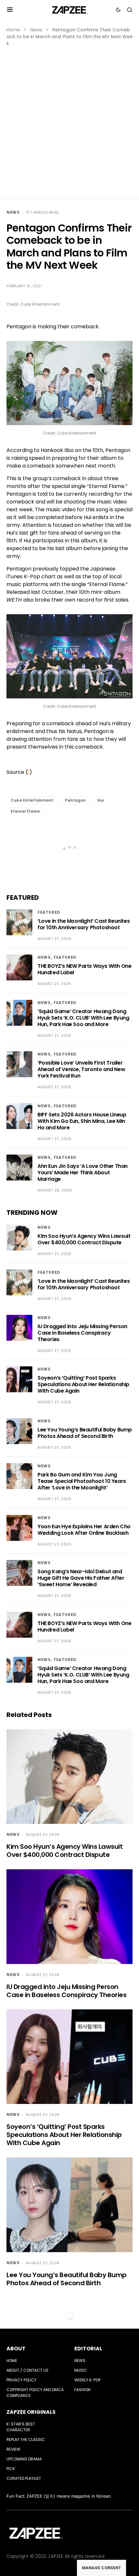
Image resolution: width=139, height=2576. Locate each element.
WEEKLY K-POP (87, 2380)
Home (13, 30)
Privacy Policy (21, 2380)
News (36, 30)
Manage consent (102, 2568)
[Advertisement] (69, 120)
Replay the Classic (26, 2440)
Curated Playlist (24, 2478)
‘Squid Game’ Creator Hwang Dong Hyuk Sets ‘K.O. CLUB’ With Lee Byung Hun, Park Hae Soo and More (83, 1018)
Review (13, 2449)
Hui (101, 800)
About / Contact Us (27, 2370)
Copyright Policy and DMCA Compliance (35, 2393)
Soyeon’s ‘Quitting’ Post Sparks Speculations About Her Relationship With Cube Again (83, 1384)
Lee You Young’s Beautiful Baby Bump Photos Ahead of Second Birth (85, 1433)
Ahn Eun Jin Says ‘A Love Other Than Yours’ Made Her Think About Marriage (83, 1173)
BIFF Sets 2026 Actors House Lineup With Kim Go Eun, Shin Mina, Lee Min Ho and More (82, 1121)
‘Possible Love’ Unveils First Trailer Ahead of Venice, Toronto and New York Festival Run (81, 1069)
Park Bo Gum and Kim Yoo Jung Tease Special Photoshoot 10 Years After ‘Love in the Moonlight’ (82, 1481)
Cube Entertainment (32, 800)
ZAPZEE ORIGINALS (31, 2412)
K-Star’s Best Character (21, 2427)
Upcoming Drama (24, 2459)
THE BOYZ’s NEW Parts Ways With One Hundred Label (84, 969)
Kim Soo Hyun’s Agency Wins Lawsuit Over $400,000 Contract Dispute (84, 1239)
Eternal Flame (25, 811)
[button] (10, 10)
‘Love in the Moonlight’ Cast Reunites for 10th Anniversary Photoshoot (84, 924)
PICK (11, 2469)
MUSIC (81, 2370)
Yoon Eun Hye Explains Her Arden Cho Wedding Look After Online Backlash (84, 1530)
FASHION (82, 2390)
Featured (49, 912)
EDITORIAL (88, 2349)
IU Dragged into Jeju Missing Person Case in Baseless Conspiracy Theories (82, 1333)
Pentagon (75, 800)
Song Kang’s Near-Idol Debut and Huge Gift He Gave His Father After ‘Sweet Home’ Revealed (81, 1578)
